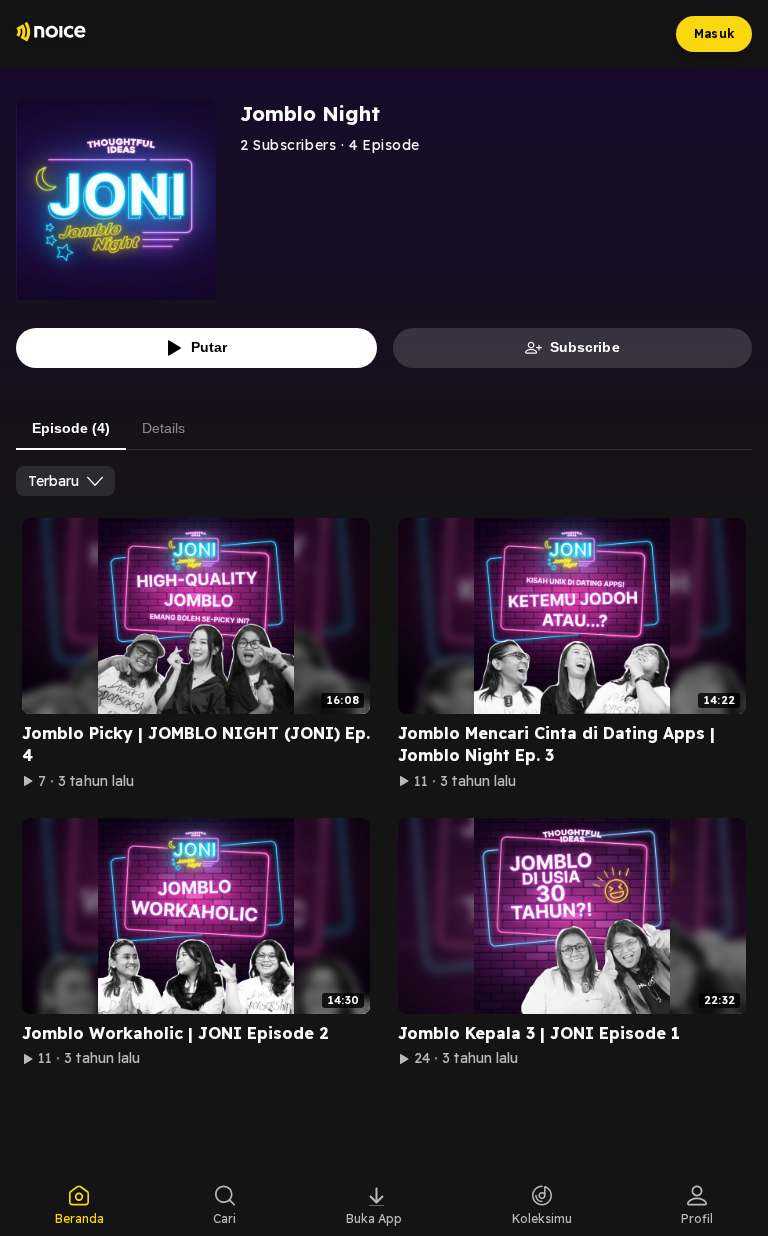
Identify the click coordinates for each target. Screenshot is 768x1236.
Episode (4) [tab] (71, 428)
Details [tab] (163, 428)
